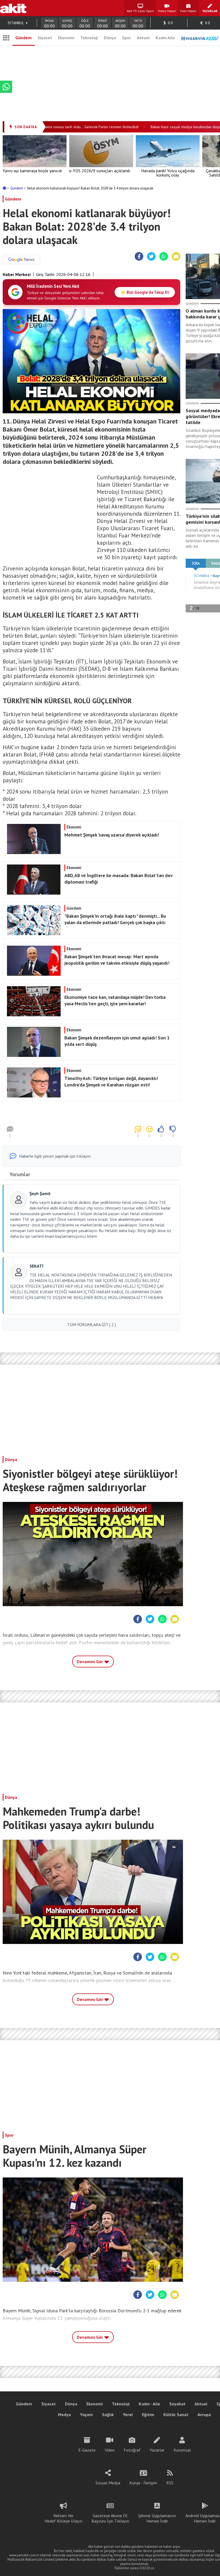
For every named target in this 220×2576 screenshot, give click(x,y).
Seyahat (177, 2404)
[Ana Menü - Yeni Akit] (6, 38)
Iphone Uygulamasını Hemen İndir (157, 2518)
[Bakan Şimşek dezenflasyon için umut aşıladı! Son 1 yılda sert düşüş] (91, 1055)
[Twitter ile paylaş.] (151, 257)
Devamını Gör (90, 1662)
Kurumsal (182, 2450)
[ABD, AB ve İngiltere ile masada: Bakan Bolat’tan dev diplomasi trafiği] (91, 893)
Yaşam (86, 2414)
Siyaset (45, 38)
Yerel (128, 2414)
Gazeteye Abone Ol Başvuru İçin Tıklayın (110, 2518)
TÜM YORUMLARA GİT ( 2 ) (91, 1325)
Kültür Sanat (176, 2414)
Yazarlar (157, 2450)
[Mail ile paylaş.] (176, 257)
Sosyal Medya (108, 2483)
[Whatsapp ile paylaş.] (164, 257)
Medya (64, 2414)
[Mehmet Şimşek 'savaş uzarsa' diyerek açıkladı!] (91, 852)
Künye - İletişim (143, 2483)
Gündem (23, 38)
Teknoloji (89, 38)
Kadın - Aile (149, 2404)
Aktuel (143, 38)
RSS (170, 2483)
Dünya (110, 38)
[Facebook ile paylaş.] (139, 257)
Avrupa (204, 2414)
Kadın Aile (165, 38)
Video (110, 2450)
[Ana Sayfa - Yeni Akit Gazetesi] (13, 8)
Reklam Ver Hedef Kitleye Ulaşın (63, 2518)
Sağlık (108, 2414)
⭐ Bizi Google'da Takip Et (145, 292)
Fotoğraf (132, 2450)
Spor (127, 38)
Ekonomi (66, 38)
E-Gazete (87, 2450)
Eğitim (148, 2414)
